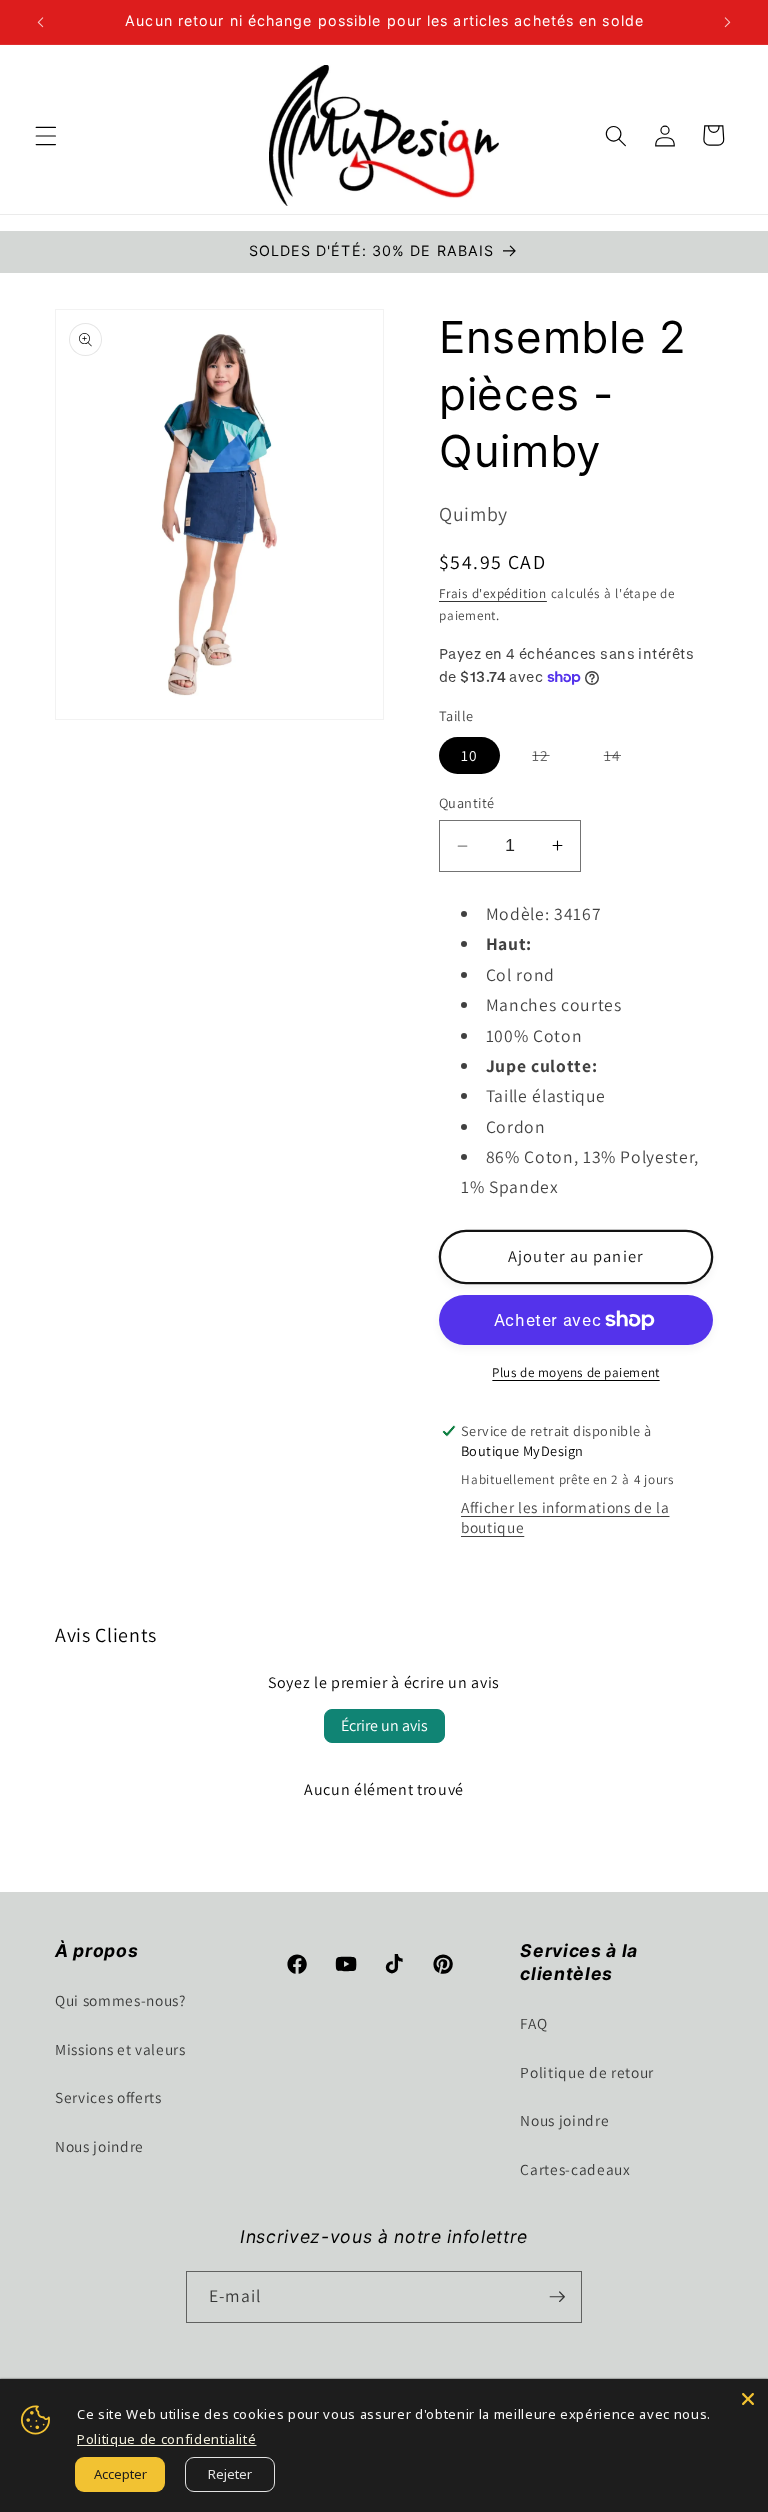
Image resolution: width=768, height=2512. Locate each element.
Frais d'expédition (493, 593)
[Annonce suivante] (727, 22)
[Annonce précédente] (41, 22)
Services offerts (108, 2097)
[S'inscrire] (557, 2297)
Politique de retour (587, 2072)
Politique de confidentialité (166, 2439)
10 (469, 755)
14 (623, 759)
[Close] (748, 2399)
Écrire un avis (384, 1725)
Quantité (467, 802)
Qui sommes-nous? (120, 2000)
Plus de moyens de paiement (575, 1372)
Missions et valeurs (120, 2049)
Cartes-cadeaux (575, 2169)
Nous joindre (99, 2146)
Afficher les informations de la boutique (565, 1517)
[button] (46, 135)
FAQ (533, 2023)
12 (551, 759)
